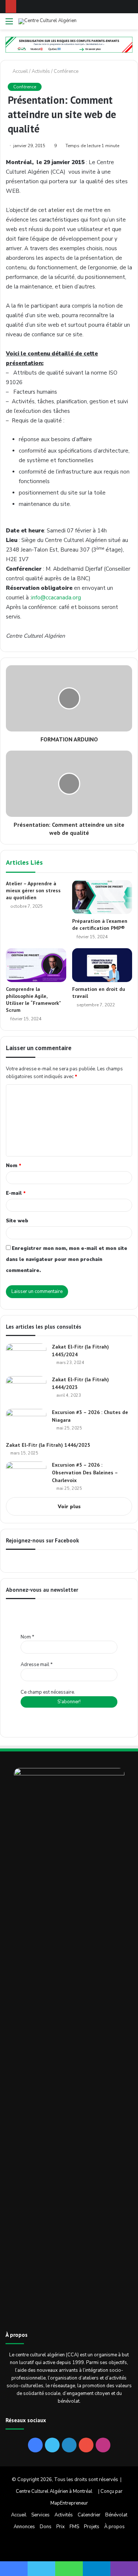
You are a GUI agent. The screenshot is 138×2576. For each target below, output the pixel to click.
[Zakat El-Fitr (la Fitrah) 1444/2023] (26, 1390)
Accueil (20, 71)
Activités (41, 71)
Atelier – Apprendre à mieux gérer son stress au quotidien (33, 890)
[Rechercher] (129, 24)
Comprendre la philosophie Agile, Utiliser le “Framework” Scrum (33, 1000)
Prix (61, 2527)
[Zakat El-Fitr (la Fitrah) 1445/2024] (26, 1357)
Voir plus (69, 1507)
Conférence (66, 71)
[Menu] (9, 24)
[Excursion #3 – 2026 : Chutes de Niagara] (26, 1423)
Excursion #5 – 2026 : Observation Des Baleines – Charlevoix (85, 1473)
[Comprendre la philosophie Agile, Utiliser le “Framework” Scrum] (36, 965)
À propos (114, 2527)
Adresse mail (37, 1665)
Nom (14, 1166)
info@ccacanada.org (56, 598)
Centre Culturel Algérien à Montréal (54, 2491)
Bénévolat (116, 2515)
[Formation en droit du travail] (102, 965)
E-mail (16, 1193)
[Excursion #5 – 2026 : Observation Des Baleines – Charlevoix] (26, 1475)
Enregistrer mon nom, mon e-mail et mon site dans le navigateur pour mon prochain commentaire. (67, 1259)
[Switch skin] (116, 24)
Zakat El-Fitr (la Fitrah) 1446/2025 (48, 1445)
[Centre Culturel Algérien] (47, 21)
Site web (17, 1221)
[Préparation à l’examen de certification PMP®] (102, 897)
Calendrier (89, 2515)
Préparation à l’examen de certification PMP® (100, 924)
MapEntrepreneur (69, 2503)
